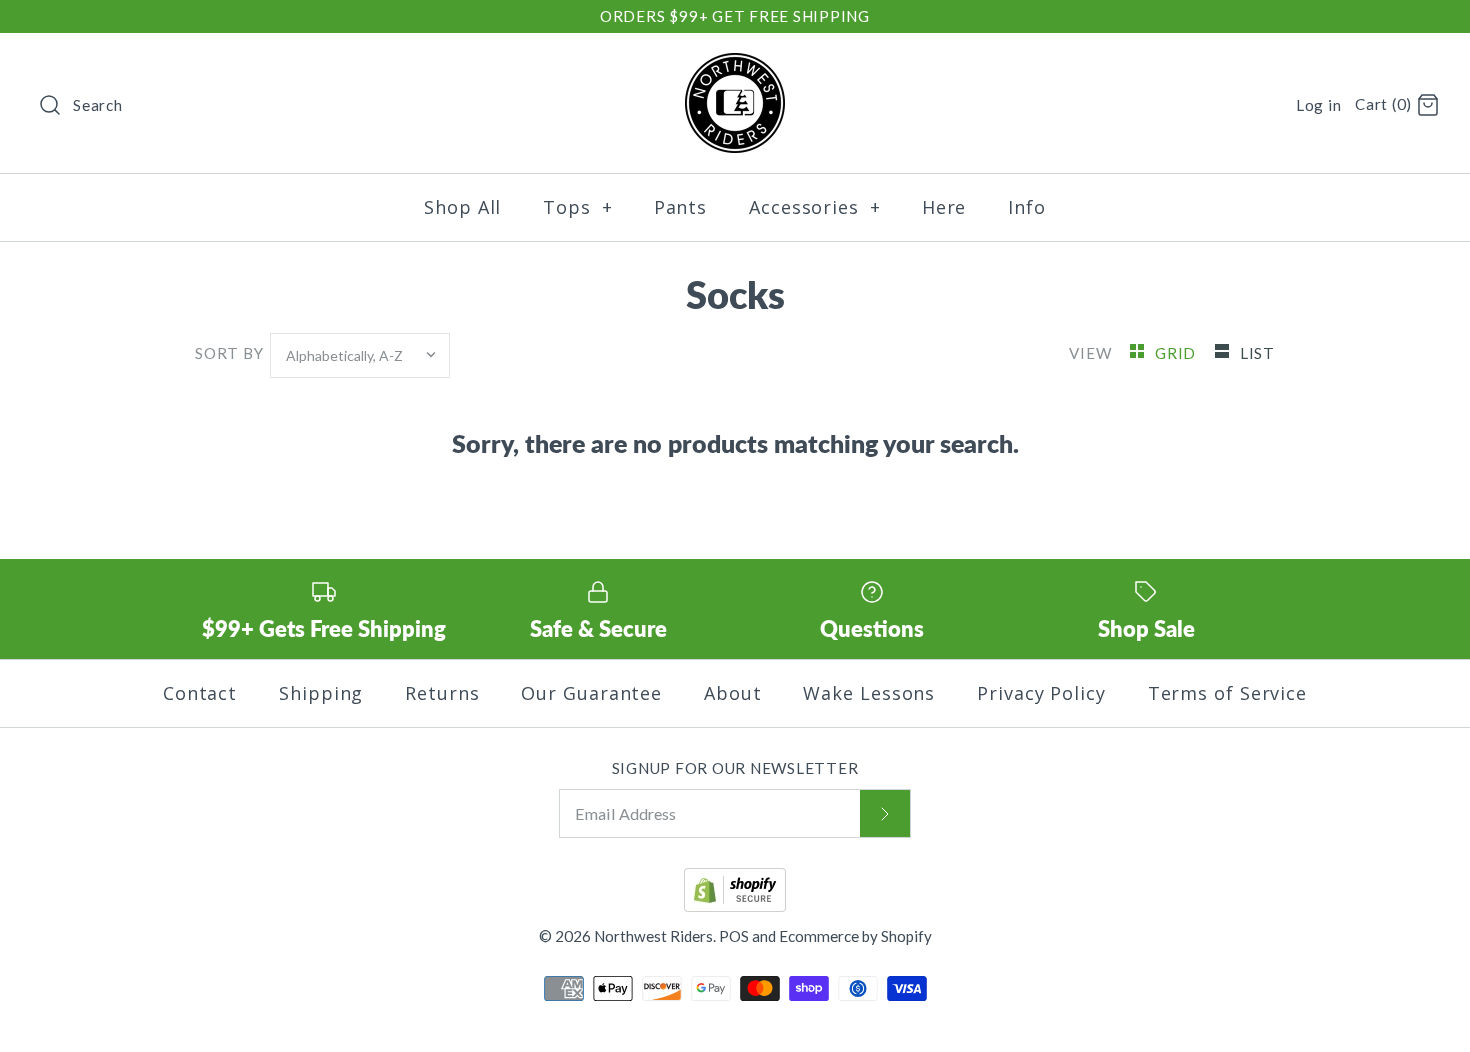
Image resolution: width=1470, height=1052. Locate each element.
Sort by (229, 353)
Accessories (815, 207)
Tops (577, 207)
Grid (1177, 353)
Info (1027, 207)
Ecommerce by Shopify (855, 936)
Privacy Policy (1041, 693)
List (1257, 353)
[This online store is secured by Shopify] (735, 906)
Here (944, 207)
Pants (681, 207)
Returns (442, 693)
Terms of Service (1227, 693)
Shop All (462, 207)
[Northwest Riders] (735, 67)
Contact (200, 693)
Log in (1319, 105)
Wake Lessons (869, 693)
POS (734, 936)
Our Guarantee (591, 693)
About (733, 693)
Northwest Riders (653, 936)
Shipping (321, 693)
